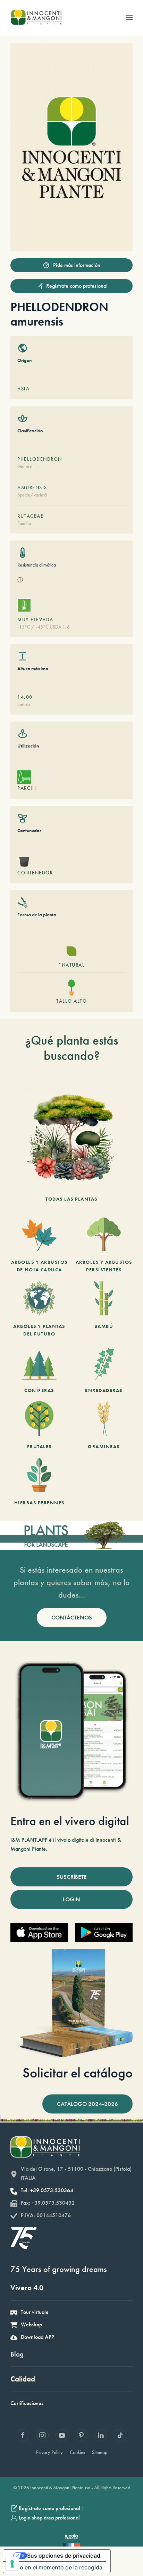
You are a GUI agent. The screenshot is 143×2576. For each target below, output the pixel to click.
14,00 (25, 697)
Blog (17, 2354)
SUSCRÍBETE (72, 1877)
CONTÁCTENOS (72, 1617)
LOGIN (71, 1899)
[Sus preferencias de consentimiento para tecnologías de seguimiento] (12, 2564)
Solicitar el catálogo (78, 2073)
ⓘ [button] (20, 580)
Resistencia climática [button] (37, 565)
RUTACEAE (30, 516)
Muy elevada (35, 620)
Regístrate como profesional (77, 286)
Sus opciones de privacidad (64, 2556)
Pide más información (77, 265)
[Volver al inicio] (36, 17)
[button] (129, 17)
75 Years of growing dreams (59, 2269)
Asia (23, 389)
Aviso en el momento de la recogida (56, 2567)
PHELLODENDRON (40, 459)
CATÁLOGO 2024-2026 (87, 2104)
